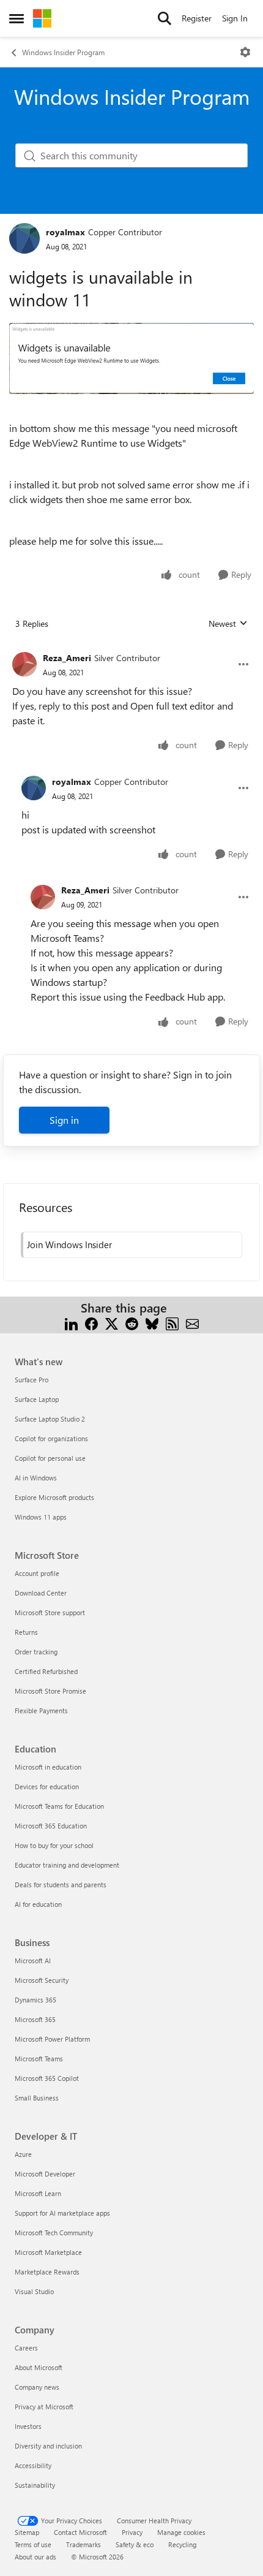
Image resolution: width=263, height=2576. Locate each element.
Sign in (64, 1120)
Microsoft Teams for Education (59, 1806)
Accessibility (33, 2465)
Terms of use (33, 2544)
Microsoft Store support (50, 1612)
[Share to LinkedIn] (71, 1323)
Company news (37, 2387)
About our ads (35, 2557)
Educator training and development (67, 1865)
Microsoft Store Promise (50, 1691)
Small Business (37, 2098)
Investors (28, 2426)
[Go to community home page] (42, 18)
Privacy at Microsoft (44, 2407)
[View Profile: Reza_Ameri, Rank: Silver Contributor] (24, 664)
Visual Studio (34, 2291)
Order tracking (36, 1652)
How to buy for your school (54, 1845)
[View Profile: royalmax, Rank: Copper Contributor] (24, 238)
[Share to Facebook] (91, 1323)
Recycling (182, 2544)
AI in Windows (36, 1478)
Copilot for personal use (50, 1458)
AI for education (38, 1904)
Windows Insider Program (63, 52)
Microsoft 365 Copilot (47, 2078)
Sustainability (35, 2485)
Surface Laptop (37, 1399)
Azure (23, 2154)
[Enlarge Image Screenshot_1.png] (131, 358)
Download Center (41, 1593)
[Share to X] (112, 1323)
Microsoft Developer (45, 2174)
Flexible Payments (41, 1710)
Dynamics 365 (35, 2000)
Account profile (37, 1573)
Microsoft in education (48, 1767)
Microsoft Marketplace (48, 2252)
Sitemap (27, 2532)
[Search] (165, 18)
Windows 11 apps (41, 1517)
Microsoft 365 (35, 2019)
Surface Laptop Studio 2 (50, 1419)
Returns (26, 1632)
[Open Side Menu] (17, 18)
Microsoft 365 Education (51, 1826)
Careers (26, 2348)
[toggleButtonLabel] (245, 52)
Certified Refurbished (46, 1671)
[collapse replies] (131, 648)
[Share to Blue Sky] (152, 1323)
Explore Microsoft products (54, 1497)
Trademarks (83, 2544)
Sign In (235, 18)
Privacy (132, 2532)
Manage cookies (181, 2532)
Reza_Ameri (67, 658)
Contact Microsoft (80, 2532)
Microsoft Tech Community (54, 2233)
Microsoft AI (33, 1960)
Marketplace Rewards (47, 2272)
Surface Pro (31, 1380)
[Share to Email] (192, 1323)
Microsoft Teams (39, 2059)
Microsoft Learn (38, 2193)
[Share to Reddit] (132, 1323)
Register (197, 18)
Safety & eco (135, 2544)
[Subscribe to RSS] (172, 1323)
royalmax (65, 232)
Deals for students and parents (61, 1885)
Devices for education (47, 1786)
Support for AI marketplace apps (62, 2213)
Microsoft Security (42, 1980)
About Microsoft (39, 2367)
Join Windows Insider (69, 1244)
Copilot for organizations (51, 1438)
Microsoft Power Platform (52, 2039)
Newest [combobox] (228, 624)
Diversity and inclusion (48, 2446)
